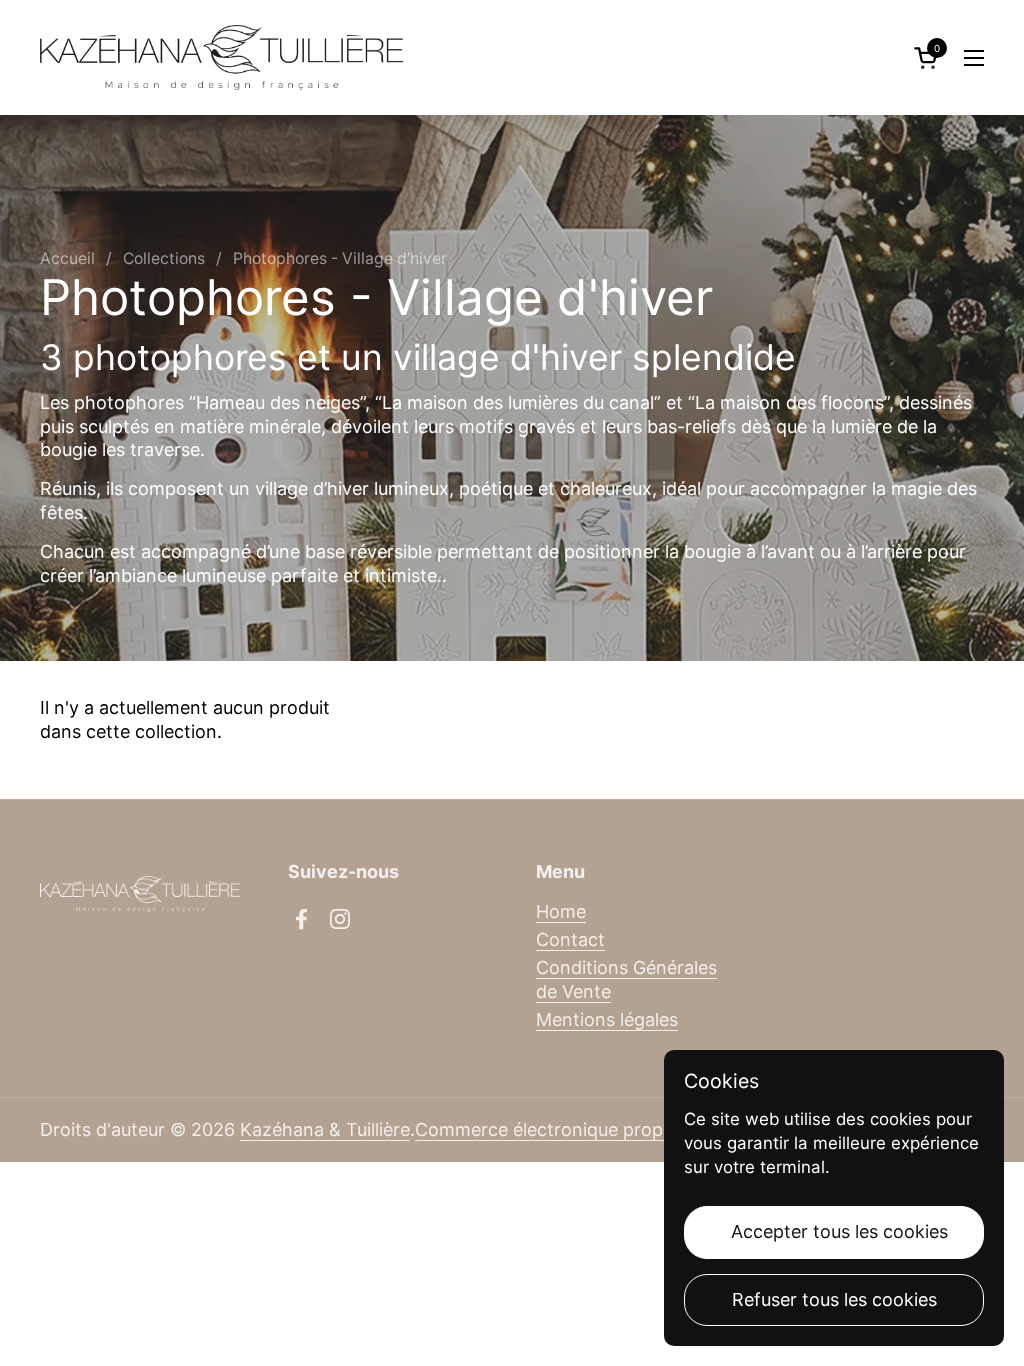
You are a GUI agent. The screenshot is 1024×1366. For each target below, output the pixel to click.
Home (561, 911)
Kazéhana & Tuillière (325, 1129)
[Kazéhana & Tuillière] (221, 57)
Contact (570, 939)
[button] (929, 57)
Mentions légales (607, 1019)
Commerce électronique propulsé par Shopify (607, 1129)
